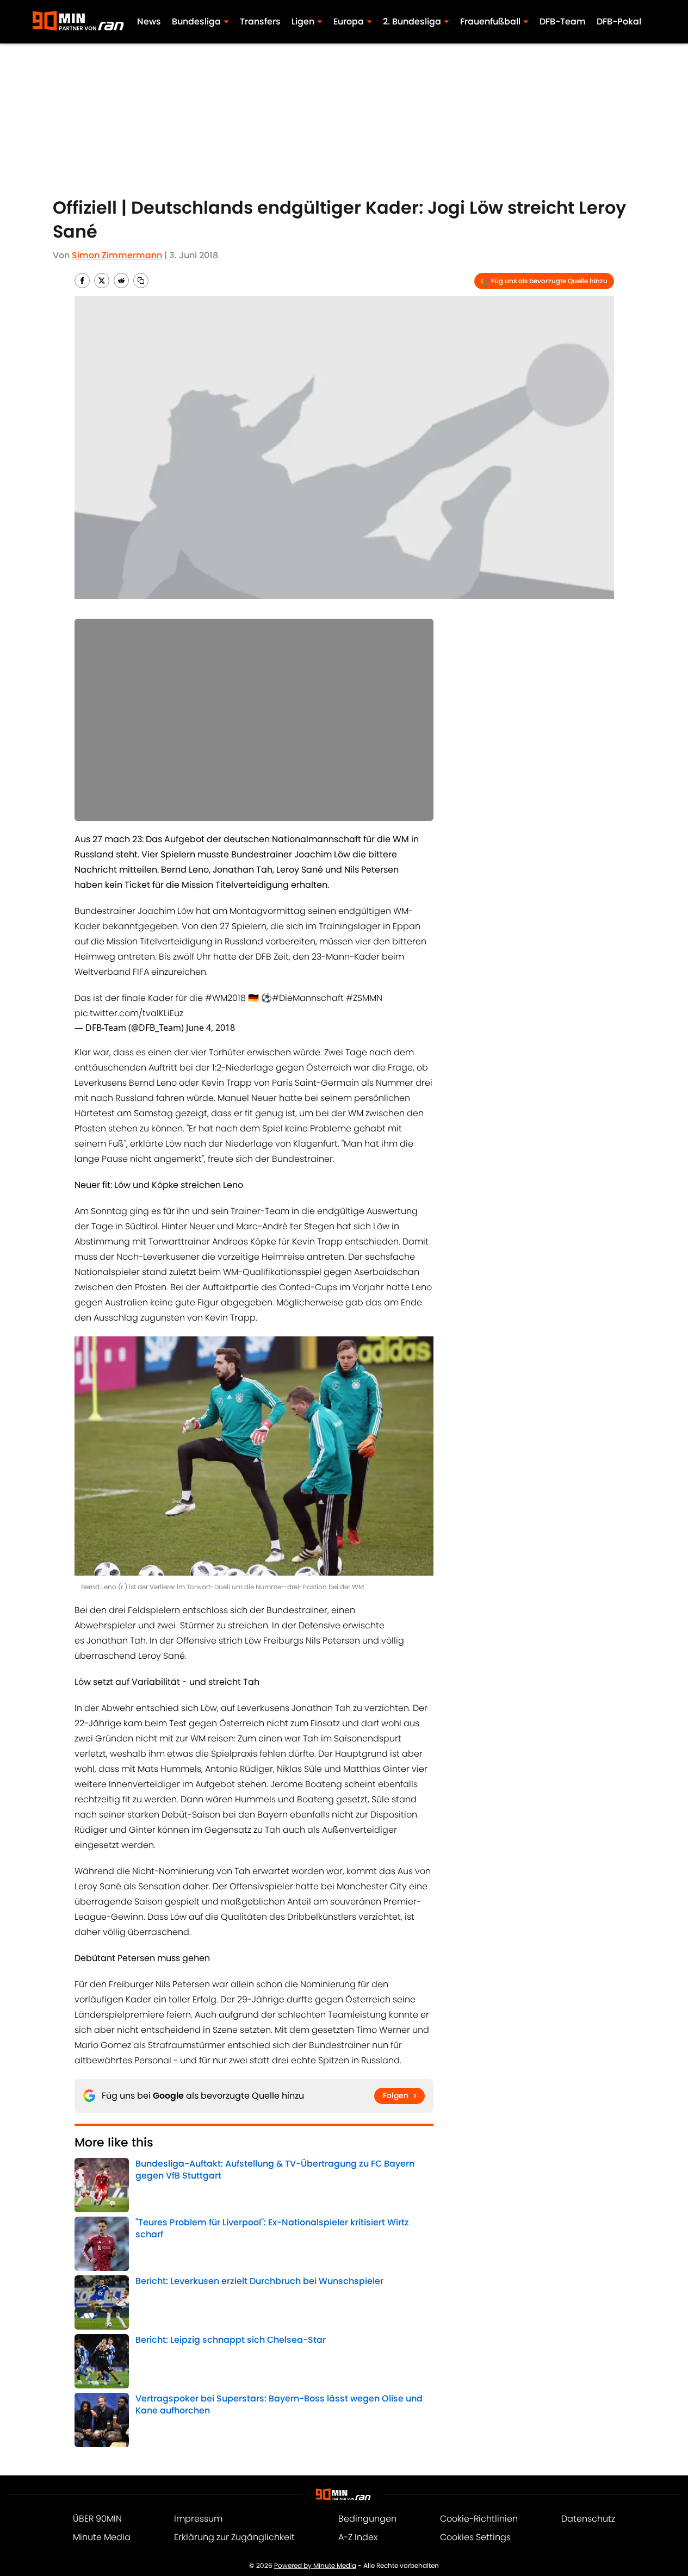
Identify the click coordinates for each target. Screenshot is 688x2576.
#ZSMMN (364, 998)
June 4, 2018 (210, 1028)
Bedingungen (367, 2519)
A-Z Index (358, 2537)
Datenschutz (588, 2519)
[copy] (141, 281)
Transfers (260, 21)
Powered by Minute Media (315, 2565)
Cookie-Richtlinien (479, 2519)
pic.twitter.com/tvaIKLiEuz (129, 1013)
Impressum (198, 2519)
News (149, 21)
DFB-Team (563, 21)
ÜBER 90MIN (97, 2519)
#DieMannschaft (308, 998)
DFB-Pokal (619, 21)
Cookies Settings (475, 2537)
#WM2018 (225, 998)
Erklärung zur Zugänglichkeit (234, 2537)
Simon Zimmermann (117, 255)
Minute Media (102, 2537)
